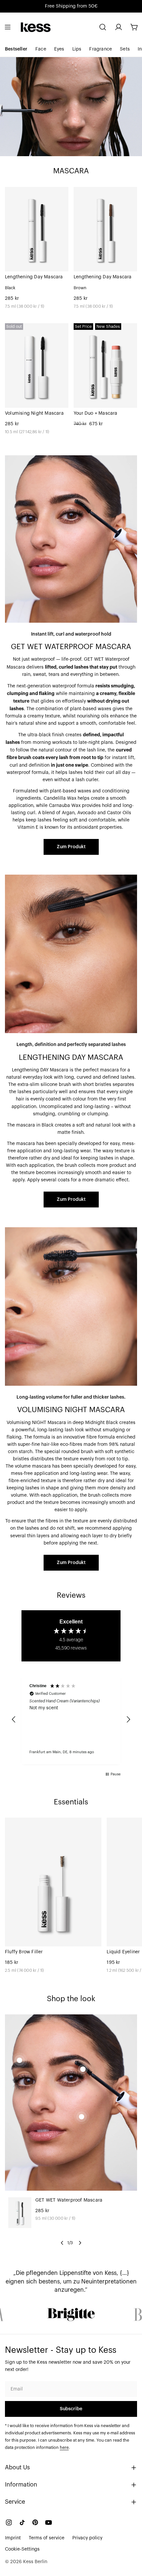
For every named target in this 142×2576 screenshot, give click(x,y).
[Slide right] (80, 2243)
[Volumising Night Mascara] (37, 366)
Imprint (13, 2538)
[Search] (103, 27)
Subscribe (71, 2409)
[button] (14, 1720)
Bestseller (16, 49)
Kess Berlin (35, 2562)
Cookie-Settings (22, 2549)
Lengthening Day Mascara (34, 277)
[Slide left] (62, 2243)
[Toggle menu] (8, 27)
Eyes (59, 49)
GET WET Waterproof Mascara (69, 2200)
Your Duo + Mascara (96, 413)
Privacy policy (87, 2538)
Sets (125, 49)
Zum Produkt (71, 847)
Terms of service (47, 2538)
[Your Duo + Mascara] (105, 366)
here (64, 2448)
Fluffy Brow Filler (24, 1952)
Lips (77, 49)
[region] (71, 1720)
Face (41, 49)
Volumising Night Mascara (34, 413)
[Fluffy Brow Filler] (53, 1882)
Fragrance (101, 49)
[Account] (119, 27)
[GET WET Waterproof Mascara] (20, 2213)
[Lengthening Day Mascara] (37, 229)
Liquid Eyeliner (123, 1952)
